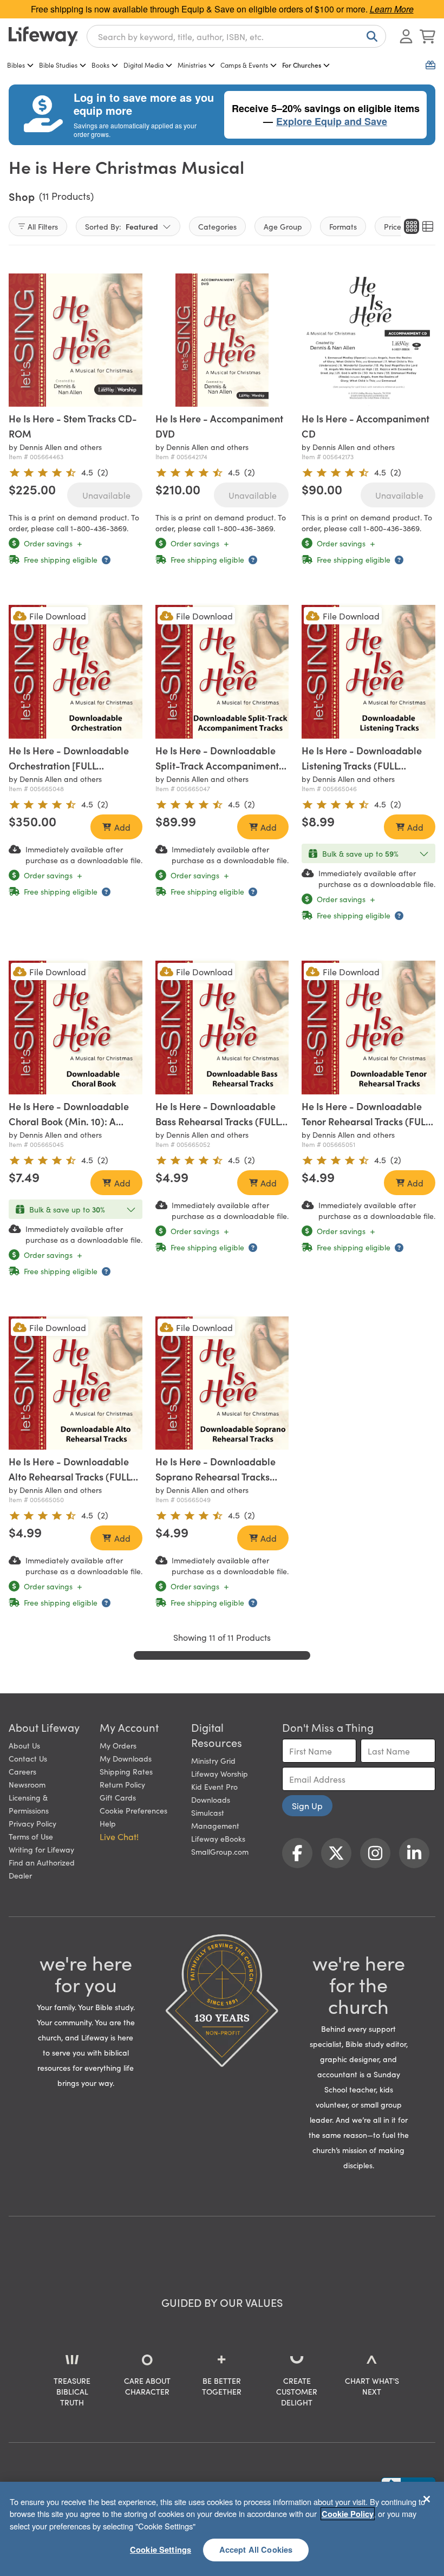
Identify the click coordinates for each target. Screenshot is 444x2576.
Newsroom (27, 1784)
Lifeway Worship (220, 1773)
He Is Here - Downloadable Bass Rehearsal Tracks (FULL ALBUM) (218, 1121)
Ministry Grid (213, 1760)
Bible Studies (58, 65)
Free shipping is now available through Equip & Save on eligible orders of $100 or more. (222, 9)
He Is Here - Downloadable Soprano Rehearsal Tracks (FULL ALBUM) (216, 1476)
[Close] (427, 2499)
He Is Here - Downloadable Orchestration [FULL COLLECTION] (69, 765)
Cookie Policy (348, 2514)
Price (393, 226)
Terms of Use (31, 1836)
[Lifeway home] (43, 36)
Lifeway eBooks (218, 1838)
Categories (217, 226)
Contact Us (28, 1758)
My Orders (118, 1745)
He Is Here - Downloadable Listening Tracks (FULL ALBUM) (362, 765)
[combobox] (236, 36)
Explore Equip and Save (332, 121)
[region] (222, 2529)
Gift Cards (118, 1797)
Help (108, 1823)
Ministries (192, 65)
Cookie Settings (161, 2549)
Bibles (16, 65)
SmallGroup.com (220, 1851)
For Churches (302, 65)
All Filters (43, 226)
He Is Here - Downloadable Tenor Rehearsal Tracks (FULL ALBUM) (366, 1121)
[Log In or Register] (406, 36)
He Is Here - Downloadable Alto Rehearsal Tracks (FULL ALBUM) (70, 1476)
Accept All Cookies (256, 2549)
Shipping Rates (126, 1771)
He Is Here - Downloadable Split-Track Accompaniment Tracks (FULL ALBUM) (217, 765)
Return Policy (122, 1784)
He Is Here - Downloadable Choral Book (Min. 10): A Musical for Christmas (69, 1121)
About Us (24, 1745)
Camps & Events (244, 65)
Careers (22, 1771)
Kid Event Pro (214, 1786)
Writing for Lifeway (41, 1849)
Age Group (283, 226)
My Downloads (126, 1758)
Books (100, 65)
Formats (343, 226)
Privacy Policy (32, 1823)
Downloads (211, 1799)
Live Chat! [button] (119, 1836)
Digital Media (143, 65)
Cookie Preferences (133, 1810)
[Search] (370, 36)
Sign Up (307, 1805)
